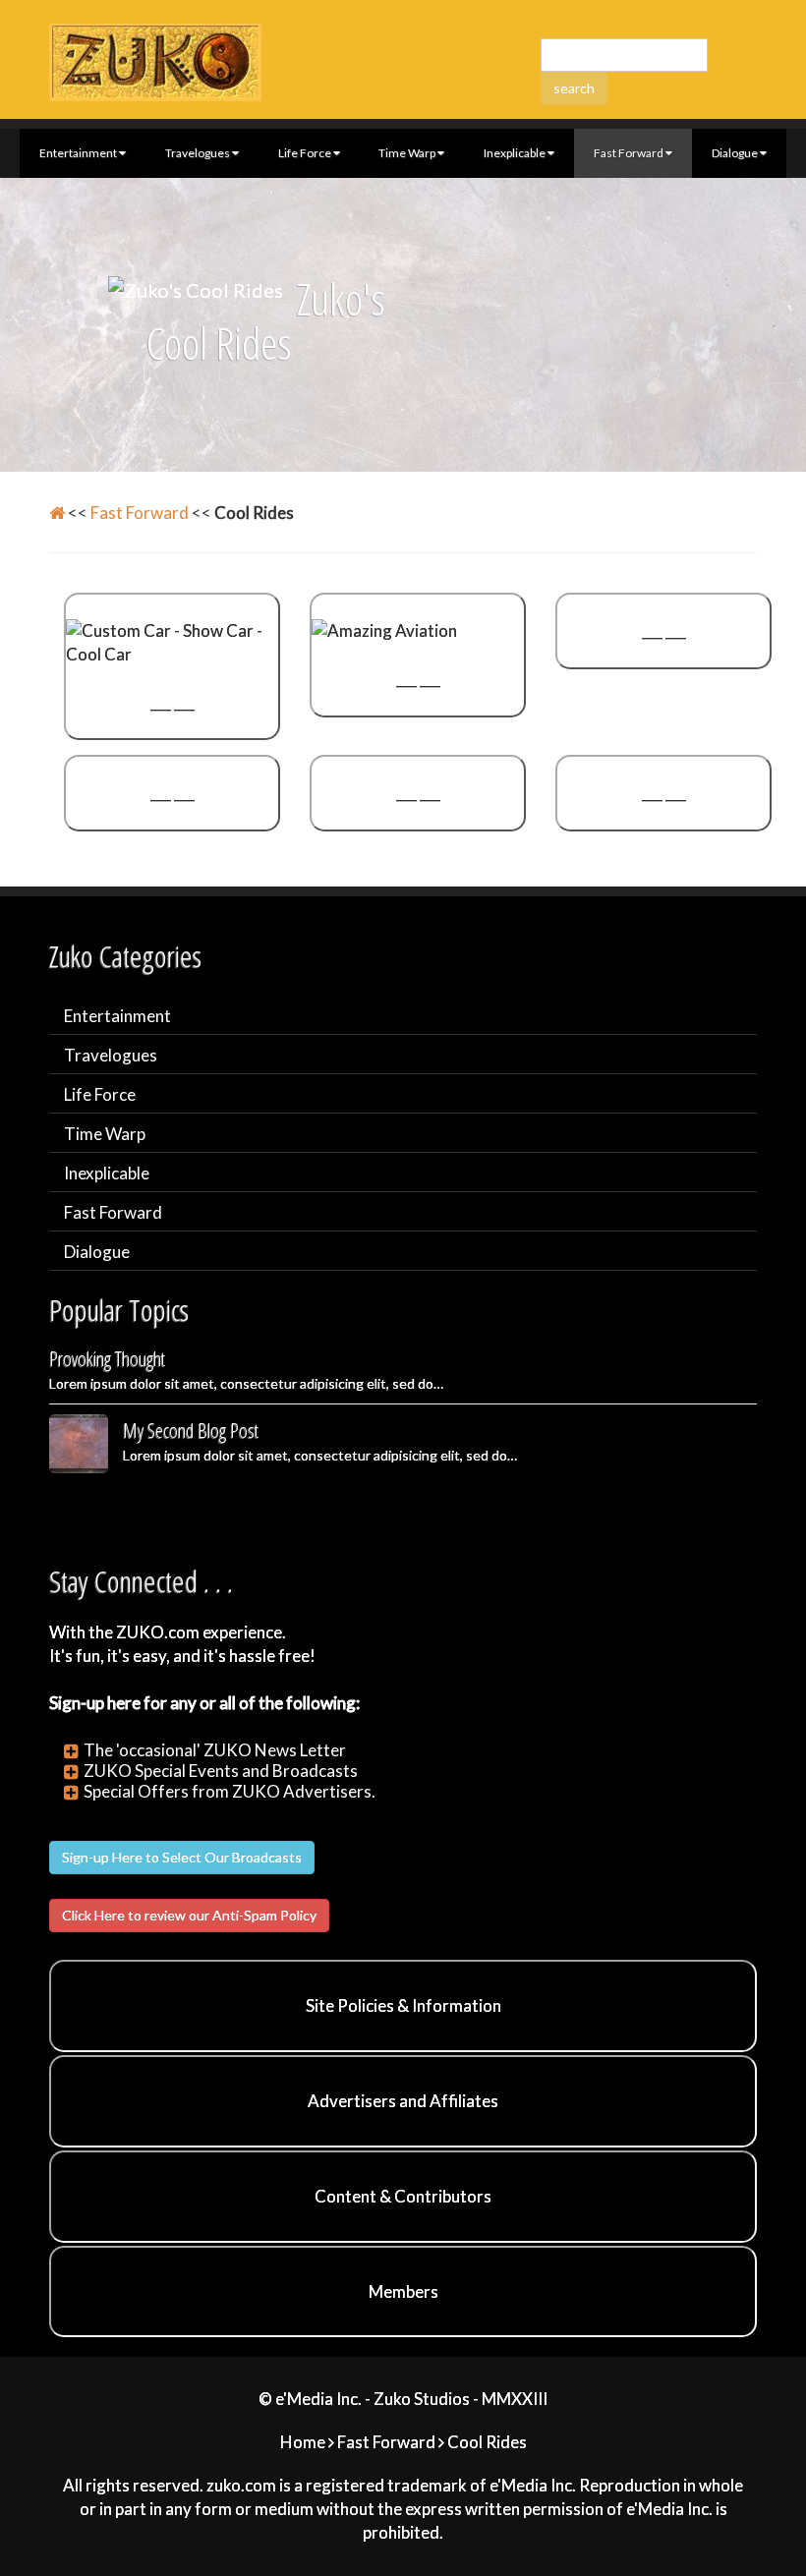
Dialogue (735, 153)
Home (303, 2442)
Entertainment (78, 153)
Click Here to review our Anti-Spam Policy (189, 1915)
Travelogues (198, 153)
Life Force (305, 153)
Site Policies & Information (403, 2005)
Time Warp (407, 153)
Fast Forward (629, 153)
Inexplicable (515, 153)
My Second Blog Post (191, 1431)
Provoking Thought (107, 1359)
